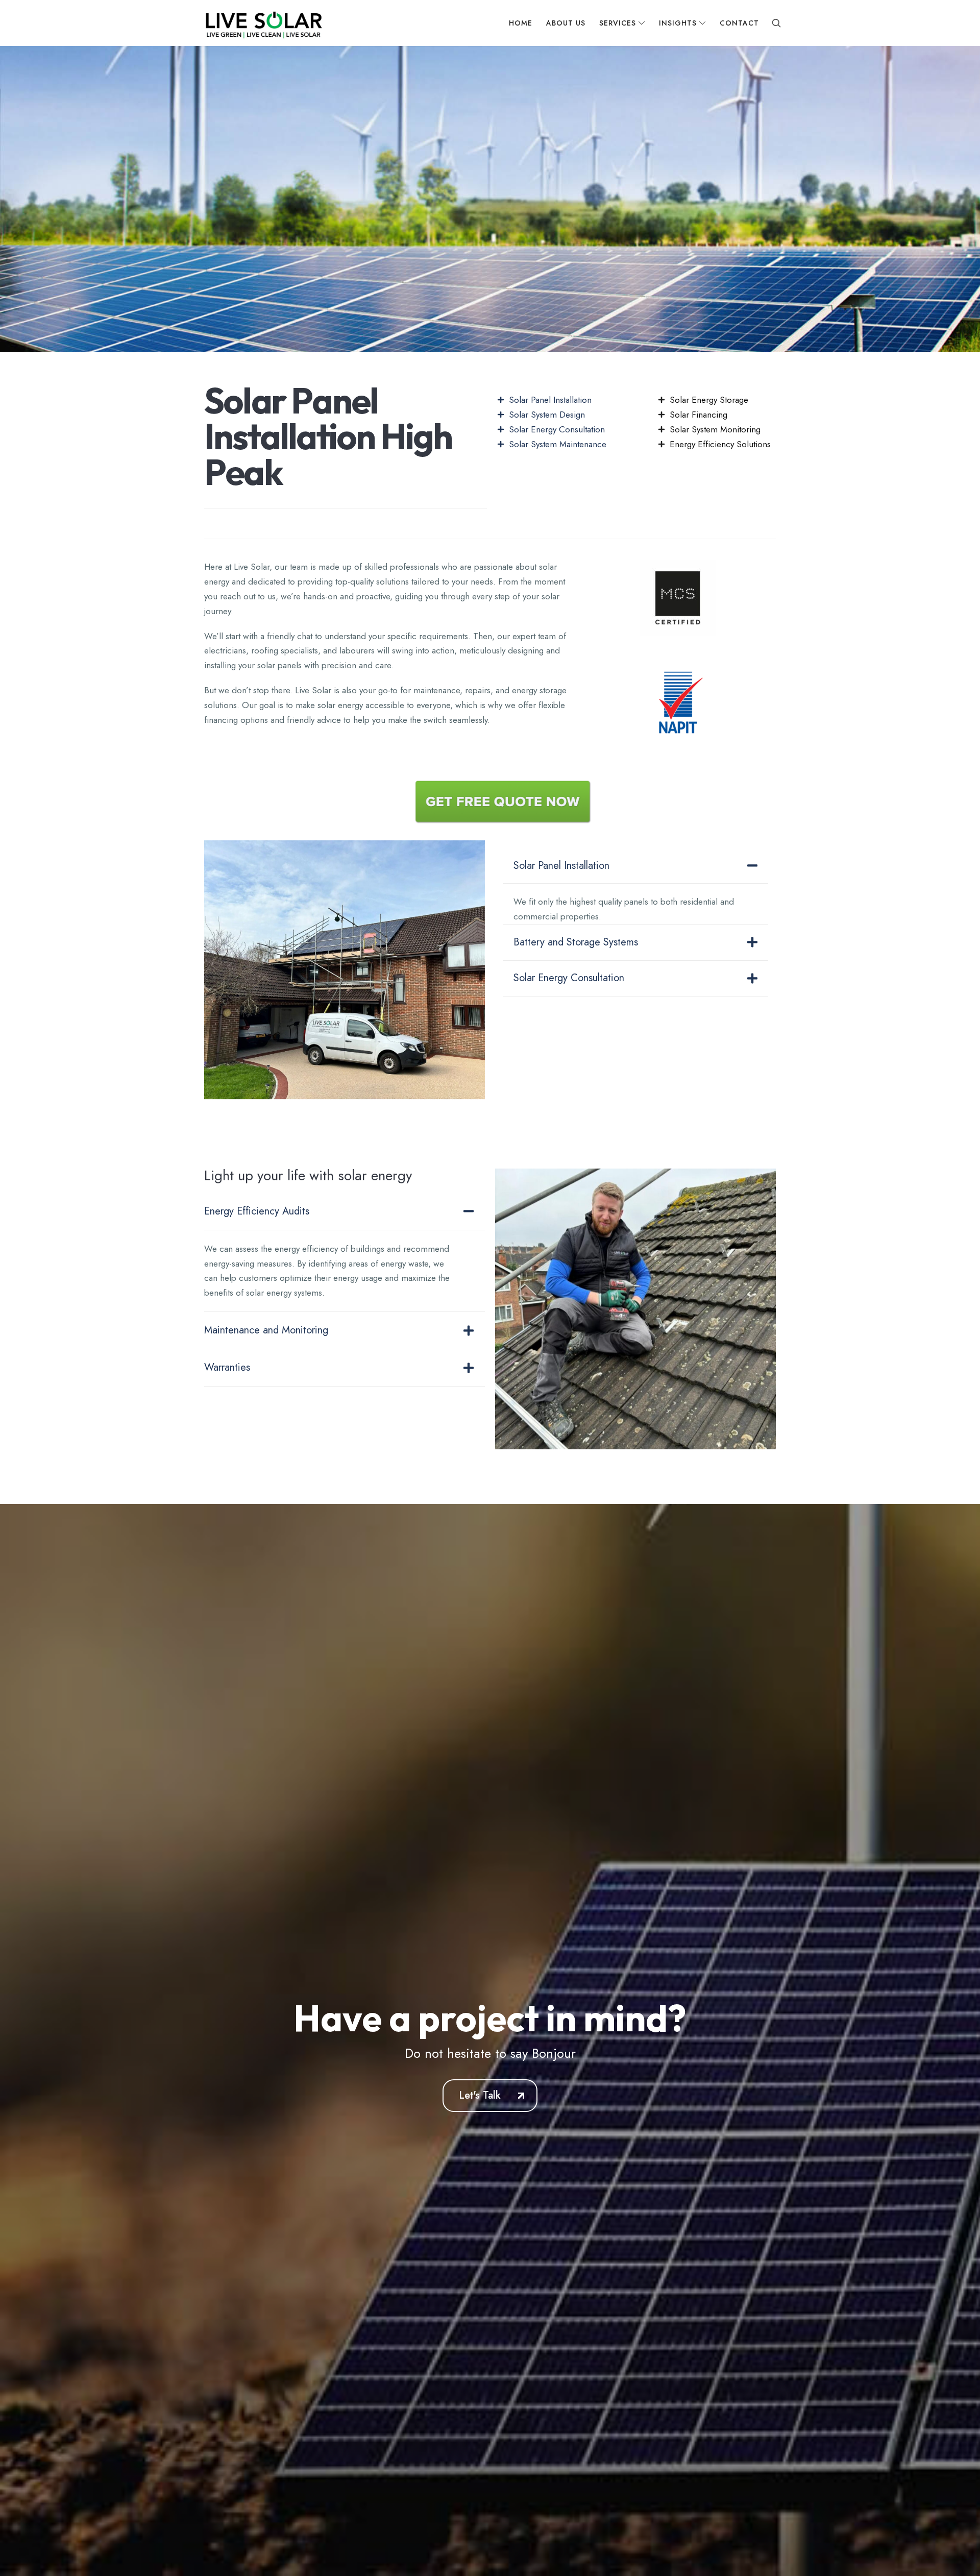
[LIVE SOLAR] (262, 23)
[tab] (635, 866)
